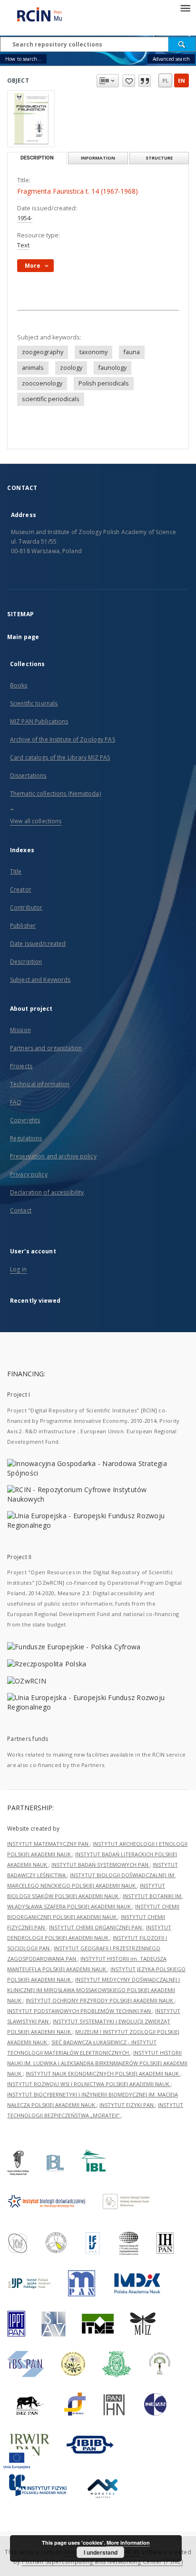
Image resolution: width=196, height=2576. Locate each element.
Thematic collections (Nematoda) (55, 794)
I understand (101, 2552)
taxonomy (93, 352)
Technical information (40, 1084)
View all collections (36, 821)
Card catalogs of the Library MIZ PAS (60, 757)
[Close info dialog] (145, 81)
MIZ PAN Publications (39, 721)
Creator (21, 889)
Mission (20, 1030)
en (181, 80)
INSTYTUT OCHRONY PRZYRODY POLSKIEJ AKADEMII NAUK (100, 2000)
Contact (21, 1210)
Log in (18, 1269)
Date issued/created (38, 944)
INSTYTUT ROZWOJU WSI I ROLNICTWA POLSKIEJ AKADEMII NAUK (89, 2084)
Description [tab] (37, 158)
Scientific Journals (34, 703)
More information (128, 2543)
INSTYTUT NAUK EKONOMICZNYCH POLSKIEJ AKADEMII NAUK (103, 2073)
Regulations (26, 1138)
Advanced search (171, 59)
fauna (132, 352)
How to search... (23, 59)
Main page (23, 637)
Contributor (26, 907)
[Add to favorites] (129, 81)
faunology (113, 368)
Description (26, 962)
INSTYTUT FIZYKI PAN (127, 2105)
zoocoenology (42, 383)
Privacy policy (29, 1174)
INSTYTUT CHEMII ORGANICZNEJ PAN (96, 1927)
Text (23, 245)
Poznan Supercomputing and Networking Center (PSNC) (102, 2562)
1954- (25, 218)
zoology (71, 368)
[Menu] (185, 8)
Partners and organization (46, 1048)
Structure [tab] (159, 158)
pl (165, 80)
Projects (21, 1066)
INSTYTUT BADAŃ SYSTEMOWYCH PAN (101, 1865)
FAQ (16, 1102)
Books (19, 685)
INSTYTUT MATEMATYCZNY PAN (49, 1844)
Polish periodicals (104, 383)
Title (16, 871)
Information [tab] (98, 158)
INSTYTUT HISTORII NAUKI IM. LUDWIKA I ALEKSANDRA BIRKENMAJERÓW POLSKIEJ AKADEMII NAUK (97, 2063)
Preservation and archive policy (53, 1156)
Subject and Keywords (40, 980)
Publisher (23, 926)
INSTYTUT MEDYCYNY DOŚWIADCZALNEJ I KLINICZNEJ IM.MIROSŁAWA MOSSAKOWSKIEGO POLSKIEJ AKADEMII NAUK (93, 1990)
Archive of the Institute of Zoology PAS (63, 739)
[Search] (182, 44)
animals (33, 368)
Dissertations (28, 776)
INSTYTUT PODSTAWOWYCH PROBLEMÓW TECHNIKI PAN (80, 2011)
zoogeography (43, 352)
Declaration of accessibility (47, 1192)
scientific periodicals (51, 399)
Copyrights (25, 1120)
